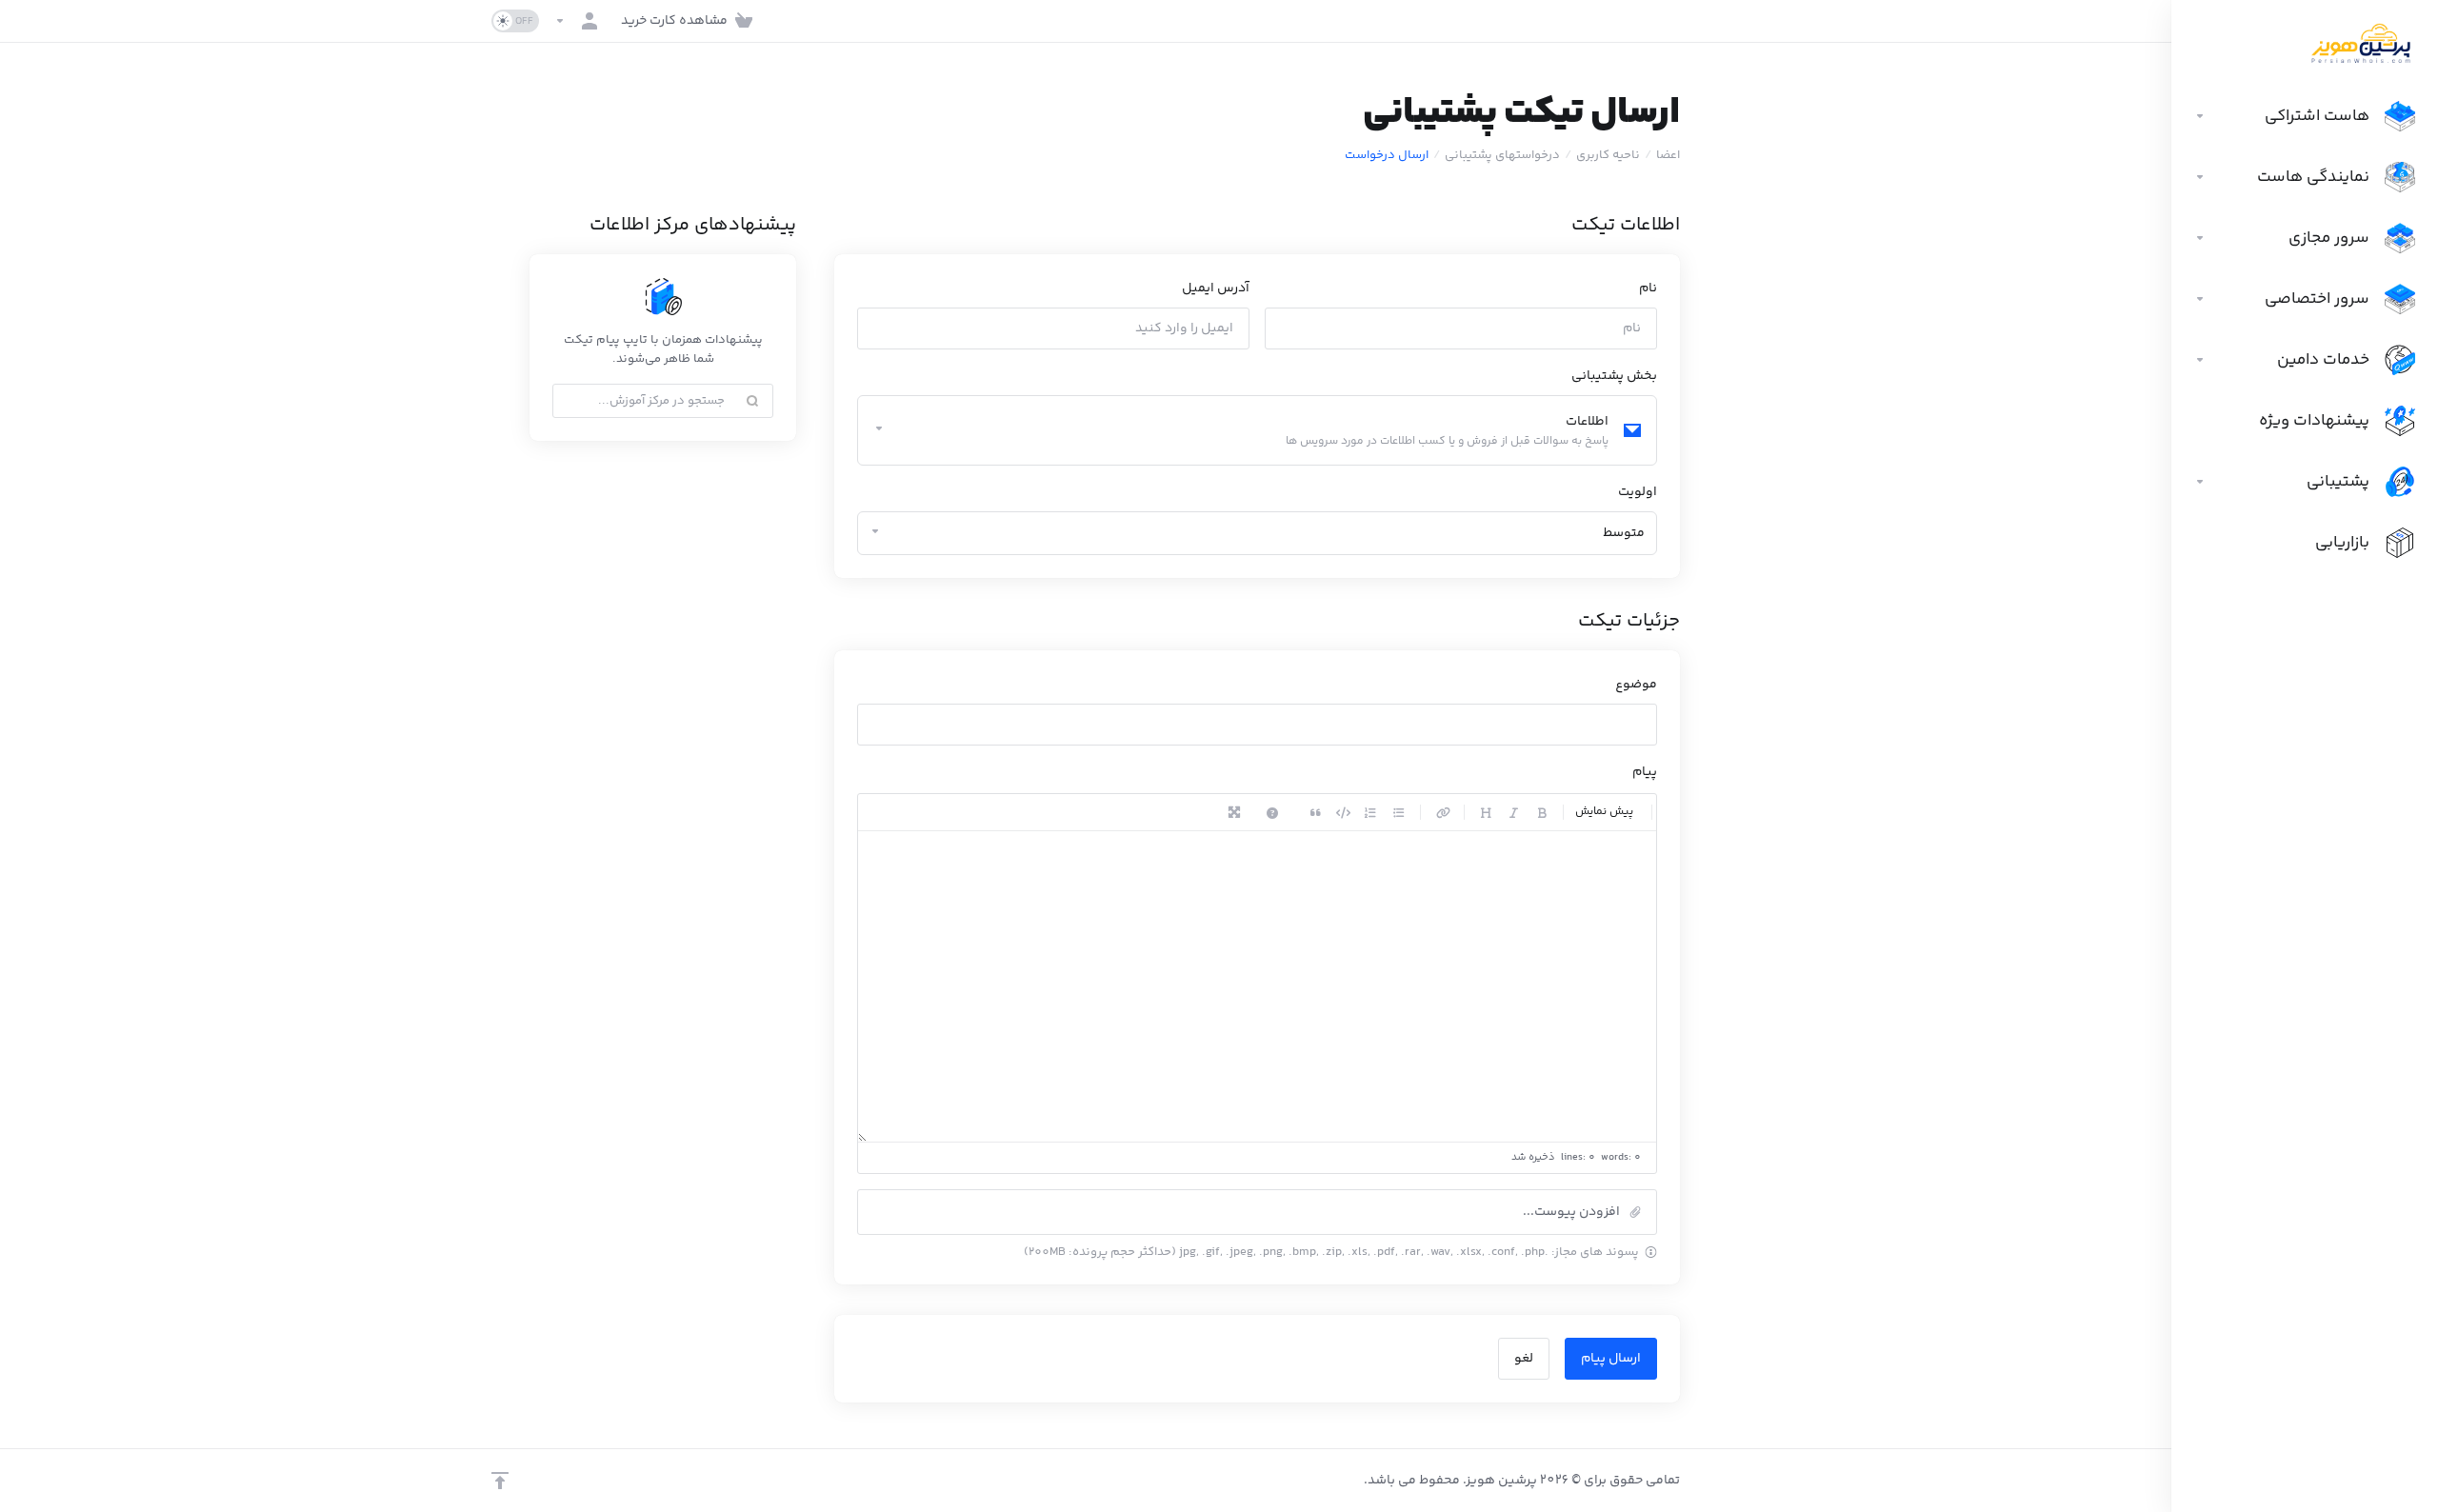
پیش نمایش (1604, 812)
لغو (1524, 1359)
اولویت (1638, 492)
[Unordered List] (1399, 812)
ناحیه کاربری (1608, 155)
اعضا (1668, 155)
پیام (1645, 772)
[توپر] (1542, 812)
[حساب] (580, 21)
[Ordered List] (1370, 812)
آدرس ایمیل (1216, 288)
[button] (1257, 1212)
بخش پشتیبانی (1614, 376)
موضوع (1636, 685)
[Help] (1272, 812)
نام (1648, 288)
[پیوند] (1443, 812)
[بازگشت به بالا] (500, 1481)
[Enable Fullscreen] (1234, 812)
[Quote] (1315, 812)
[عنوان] (1486, 812)
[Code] (1343, 812)
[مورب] (1513, 812)
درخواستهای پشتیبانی (1502, 155)
